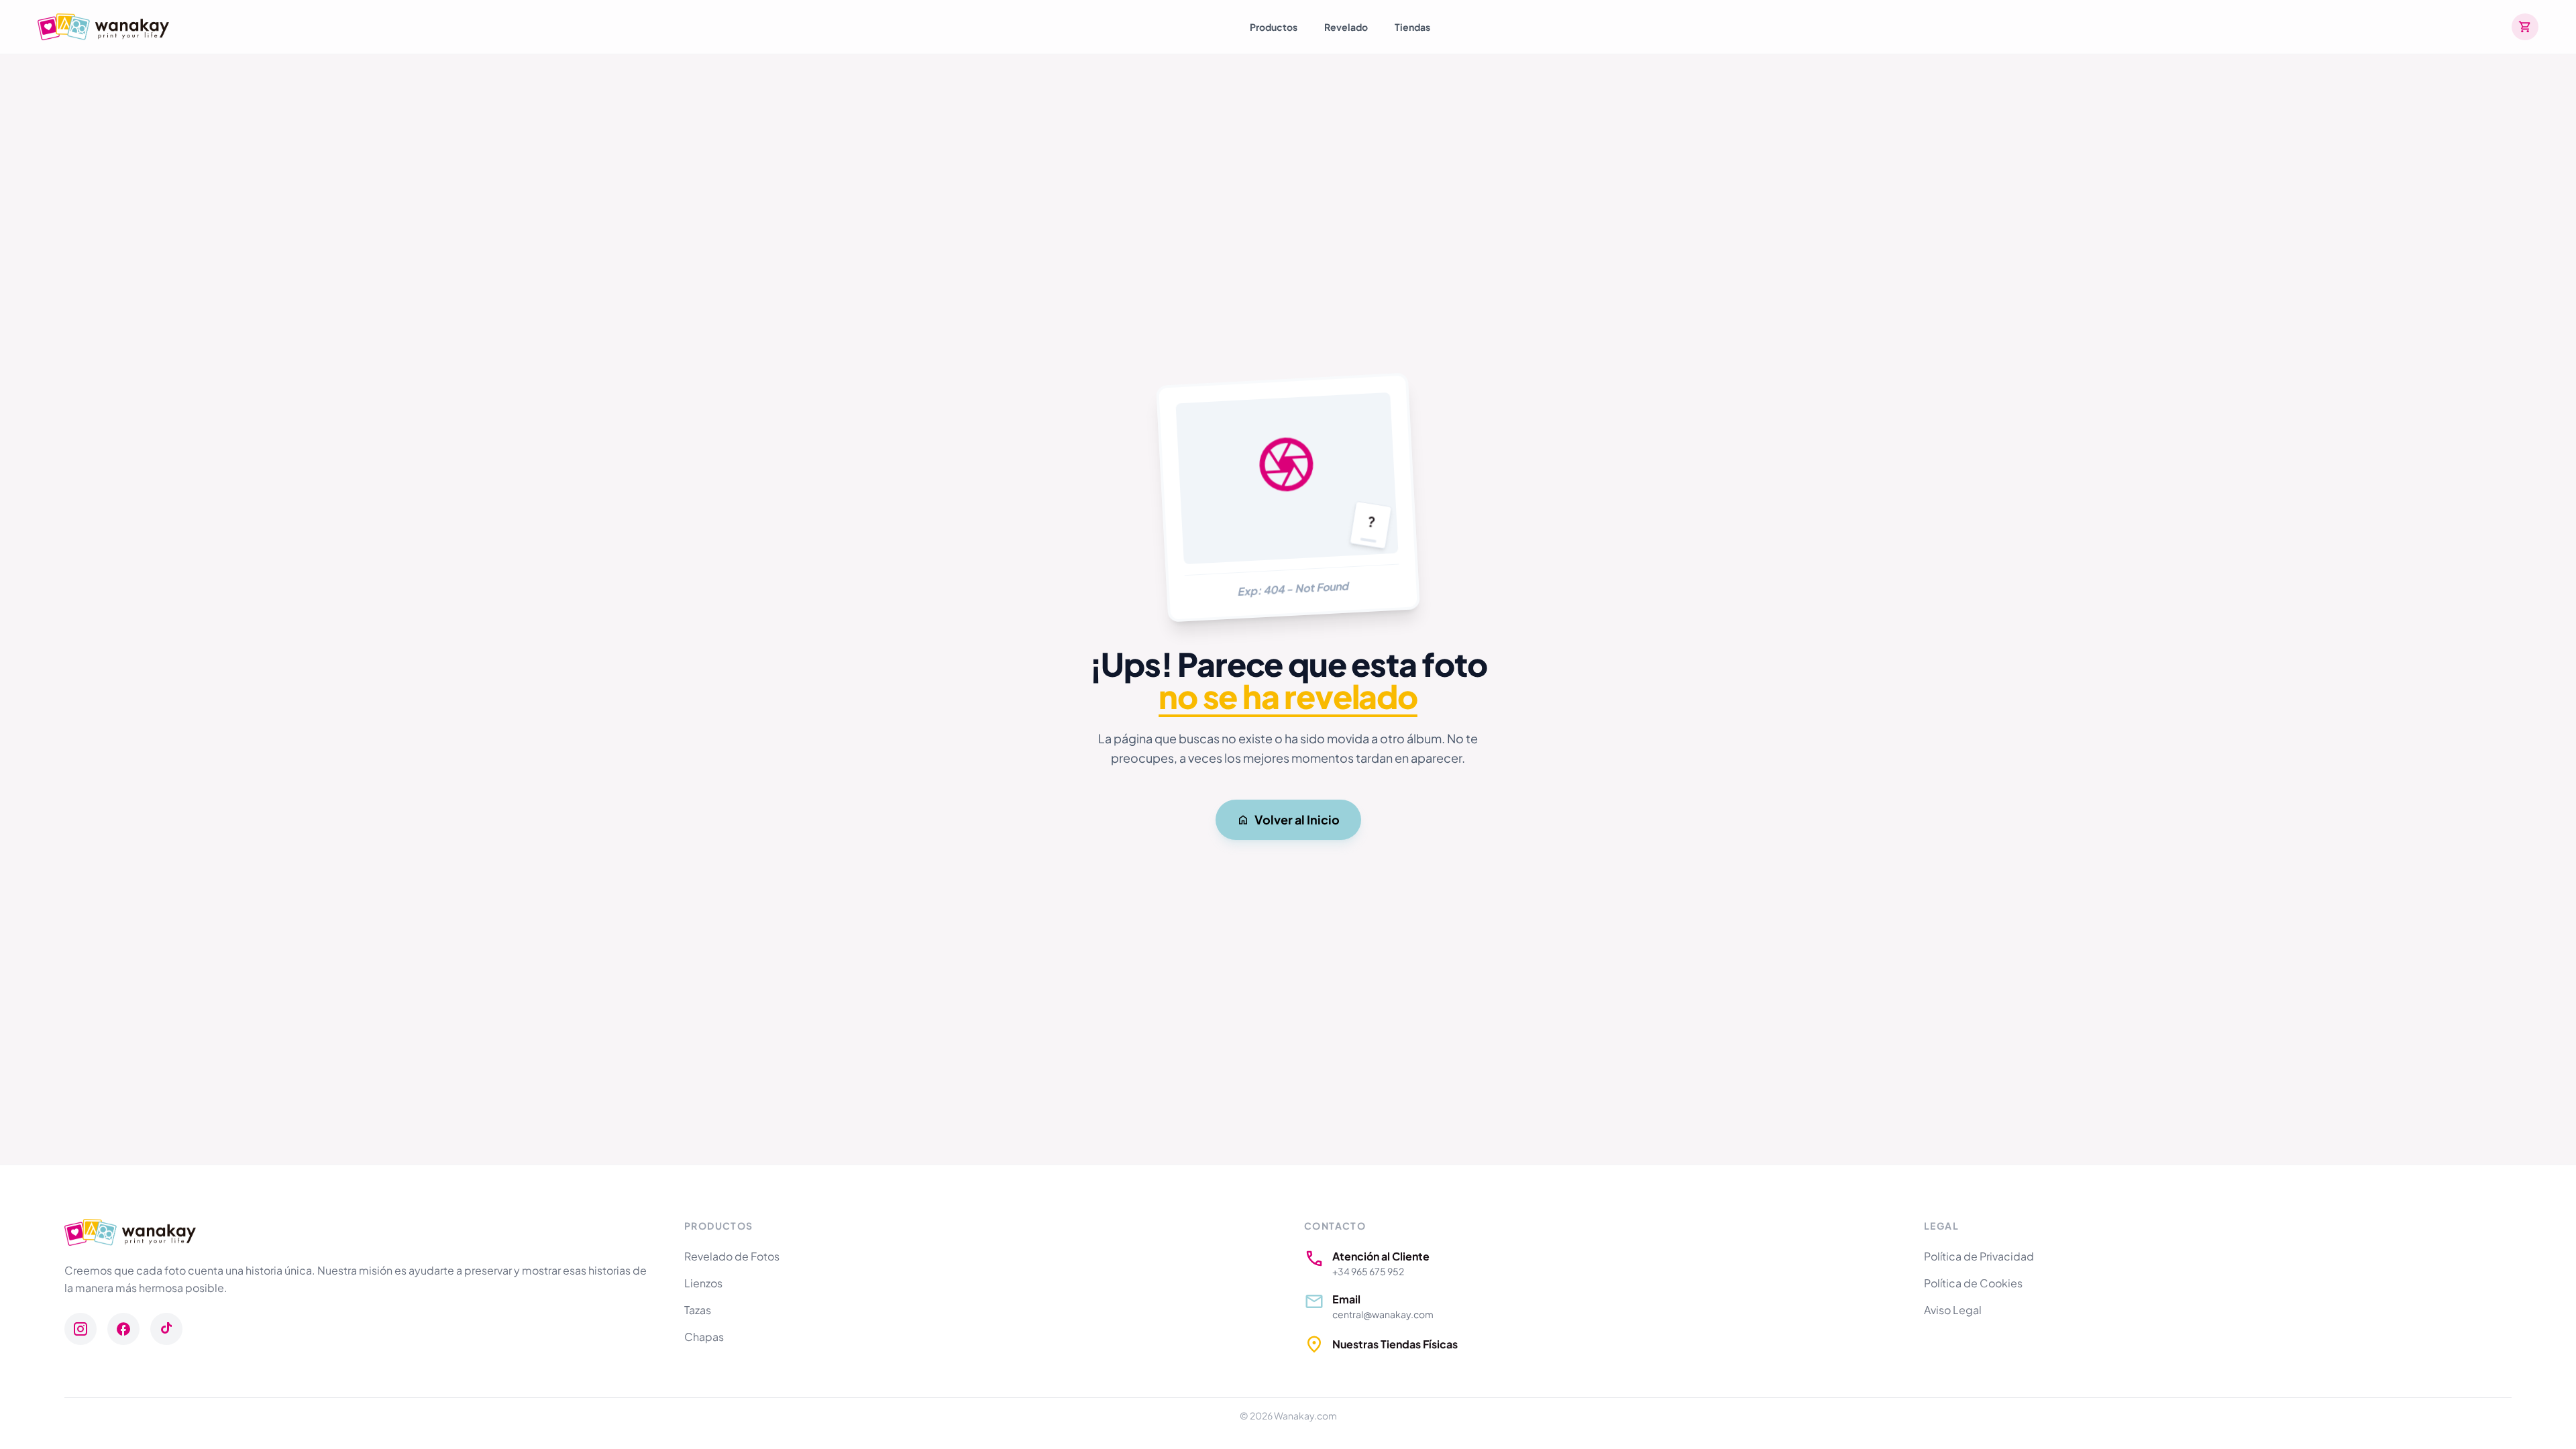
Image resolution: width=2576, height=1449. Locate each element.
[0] (2525, 27)
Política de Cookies (1973, 1283)
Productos (1274, 27)
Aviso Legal (1953, 1310)
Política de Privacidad (1979, 1256)
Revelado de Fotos (732, 1256)
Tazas (698, 1310)
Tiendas (1412, 27)
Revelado (1346, 27)
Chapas (704, 1337)
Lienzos (703, 1283)
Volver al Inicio (1297, 819)
